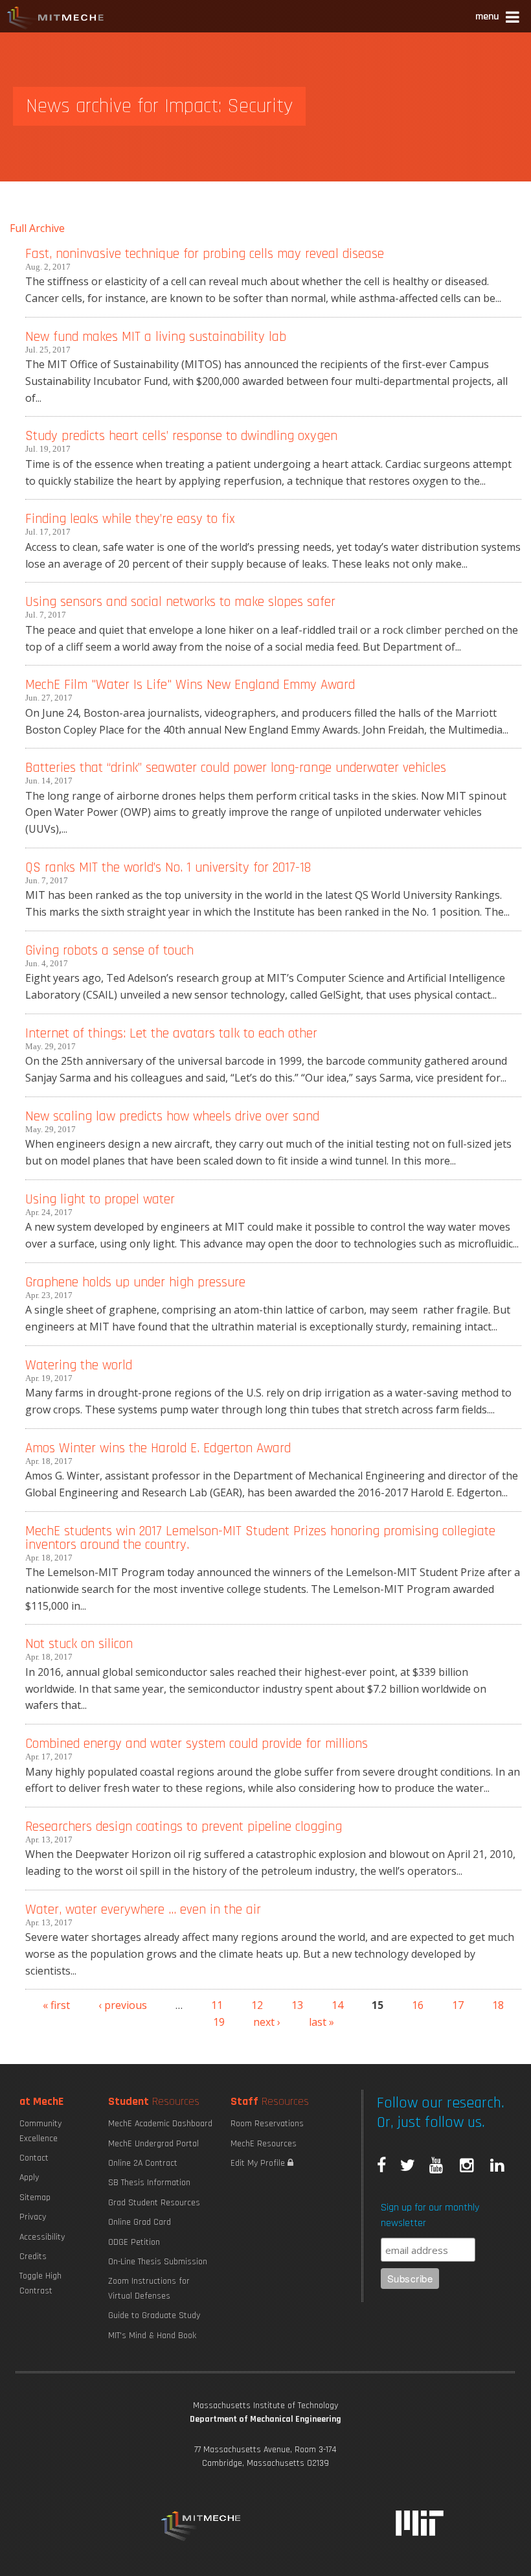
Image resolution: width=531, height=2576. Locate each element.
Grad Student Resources (154, 2203)
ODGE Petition (134, 2242)
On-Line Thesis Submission (158, 2262)
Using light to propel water (100, 1199)
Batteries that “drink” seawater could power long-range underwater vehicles (236, 768)
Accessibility (42, 2237)
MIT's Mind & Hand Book (152, 2336)
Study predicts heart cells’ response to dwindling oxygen (181, 436)
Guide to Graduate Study (154, 2315)
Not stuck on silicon (79, 1644)
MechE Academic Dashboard (160, 2124)
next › (267, 2022)
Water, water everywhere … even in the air (143, 1909)
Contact (34, 2158)
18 (498, 2005)
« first (56, 2005)
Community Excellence (40, 2131)
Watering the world (79, 1365)
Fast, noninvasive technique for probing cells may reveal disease (205, 254)
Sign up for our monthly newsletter (430, 2215)
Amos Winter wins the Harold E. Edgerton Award (158, 1448)
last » (322, 2022)
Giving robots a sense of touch (109, 950)
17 (458, 2005)
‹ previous (123, 2005)
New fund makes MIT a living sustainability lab (156, 337)
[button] (498, 18)
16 (418, 2005)
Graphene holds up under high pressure (135, 1282)
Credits (33, 2257)
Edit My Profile (259, 2163)
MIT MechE (56, 19)
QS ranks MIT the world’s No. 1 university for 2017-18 (168, 867)
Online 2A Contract (143, 2163)
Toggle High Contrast (40, 2283)
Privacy (33, 2217)
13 (297, 2005)
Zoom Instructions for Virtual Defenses (149, 2288)
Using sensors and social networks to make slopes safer (180, 602)
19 (219, 2022)
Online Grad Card (140, 2222)
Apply (29, 2177)
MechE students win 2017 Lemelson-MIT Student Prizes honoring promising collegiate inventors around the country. (260, 1538)
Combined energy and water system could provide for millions (197, 1744)
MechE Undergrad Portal (153, 2144)
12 (257, 2005)
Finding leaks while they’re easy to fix (130, 519)
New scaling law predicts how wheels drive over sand (172, 1116)
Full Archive (37, 228)
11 (217, 2005)
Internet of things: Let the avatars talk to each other (171, 1033)
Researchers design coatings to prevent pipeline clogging (184, 1827)
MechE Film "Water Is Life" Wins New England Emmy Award (190, 685)
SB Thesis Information (149, 2183)
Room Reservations (267, 2124)
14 (337, 2005)
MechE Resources (264, 2144)
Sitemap (35, 2198)
